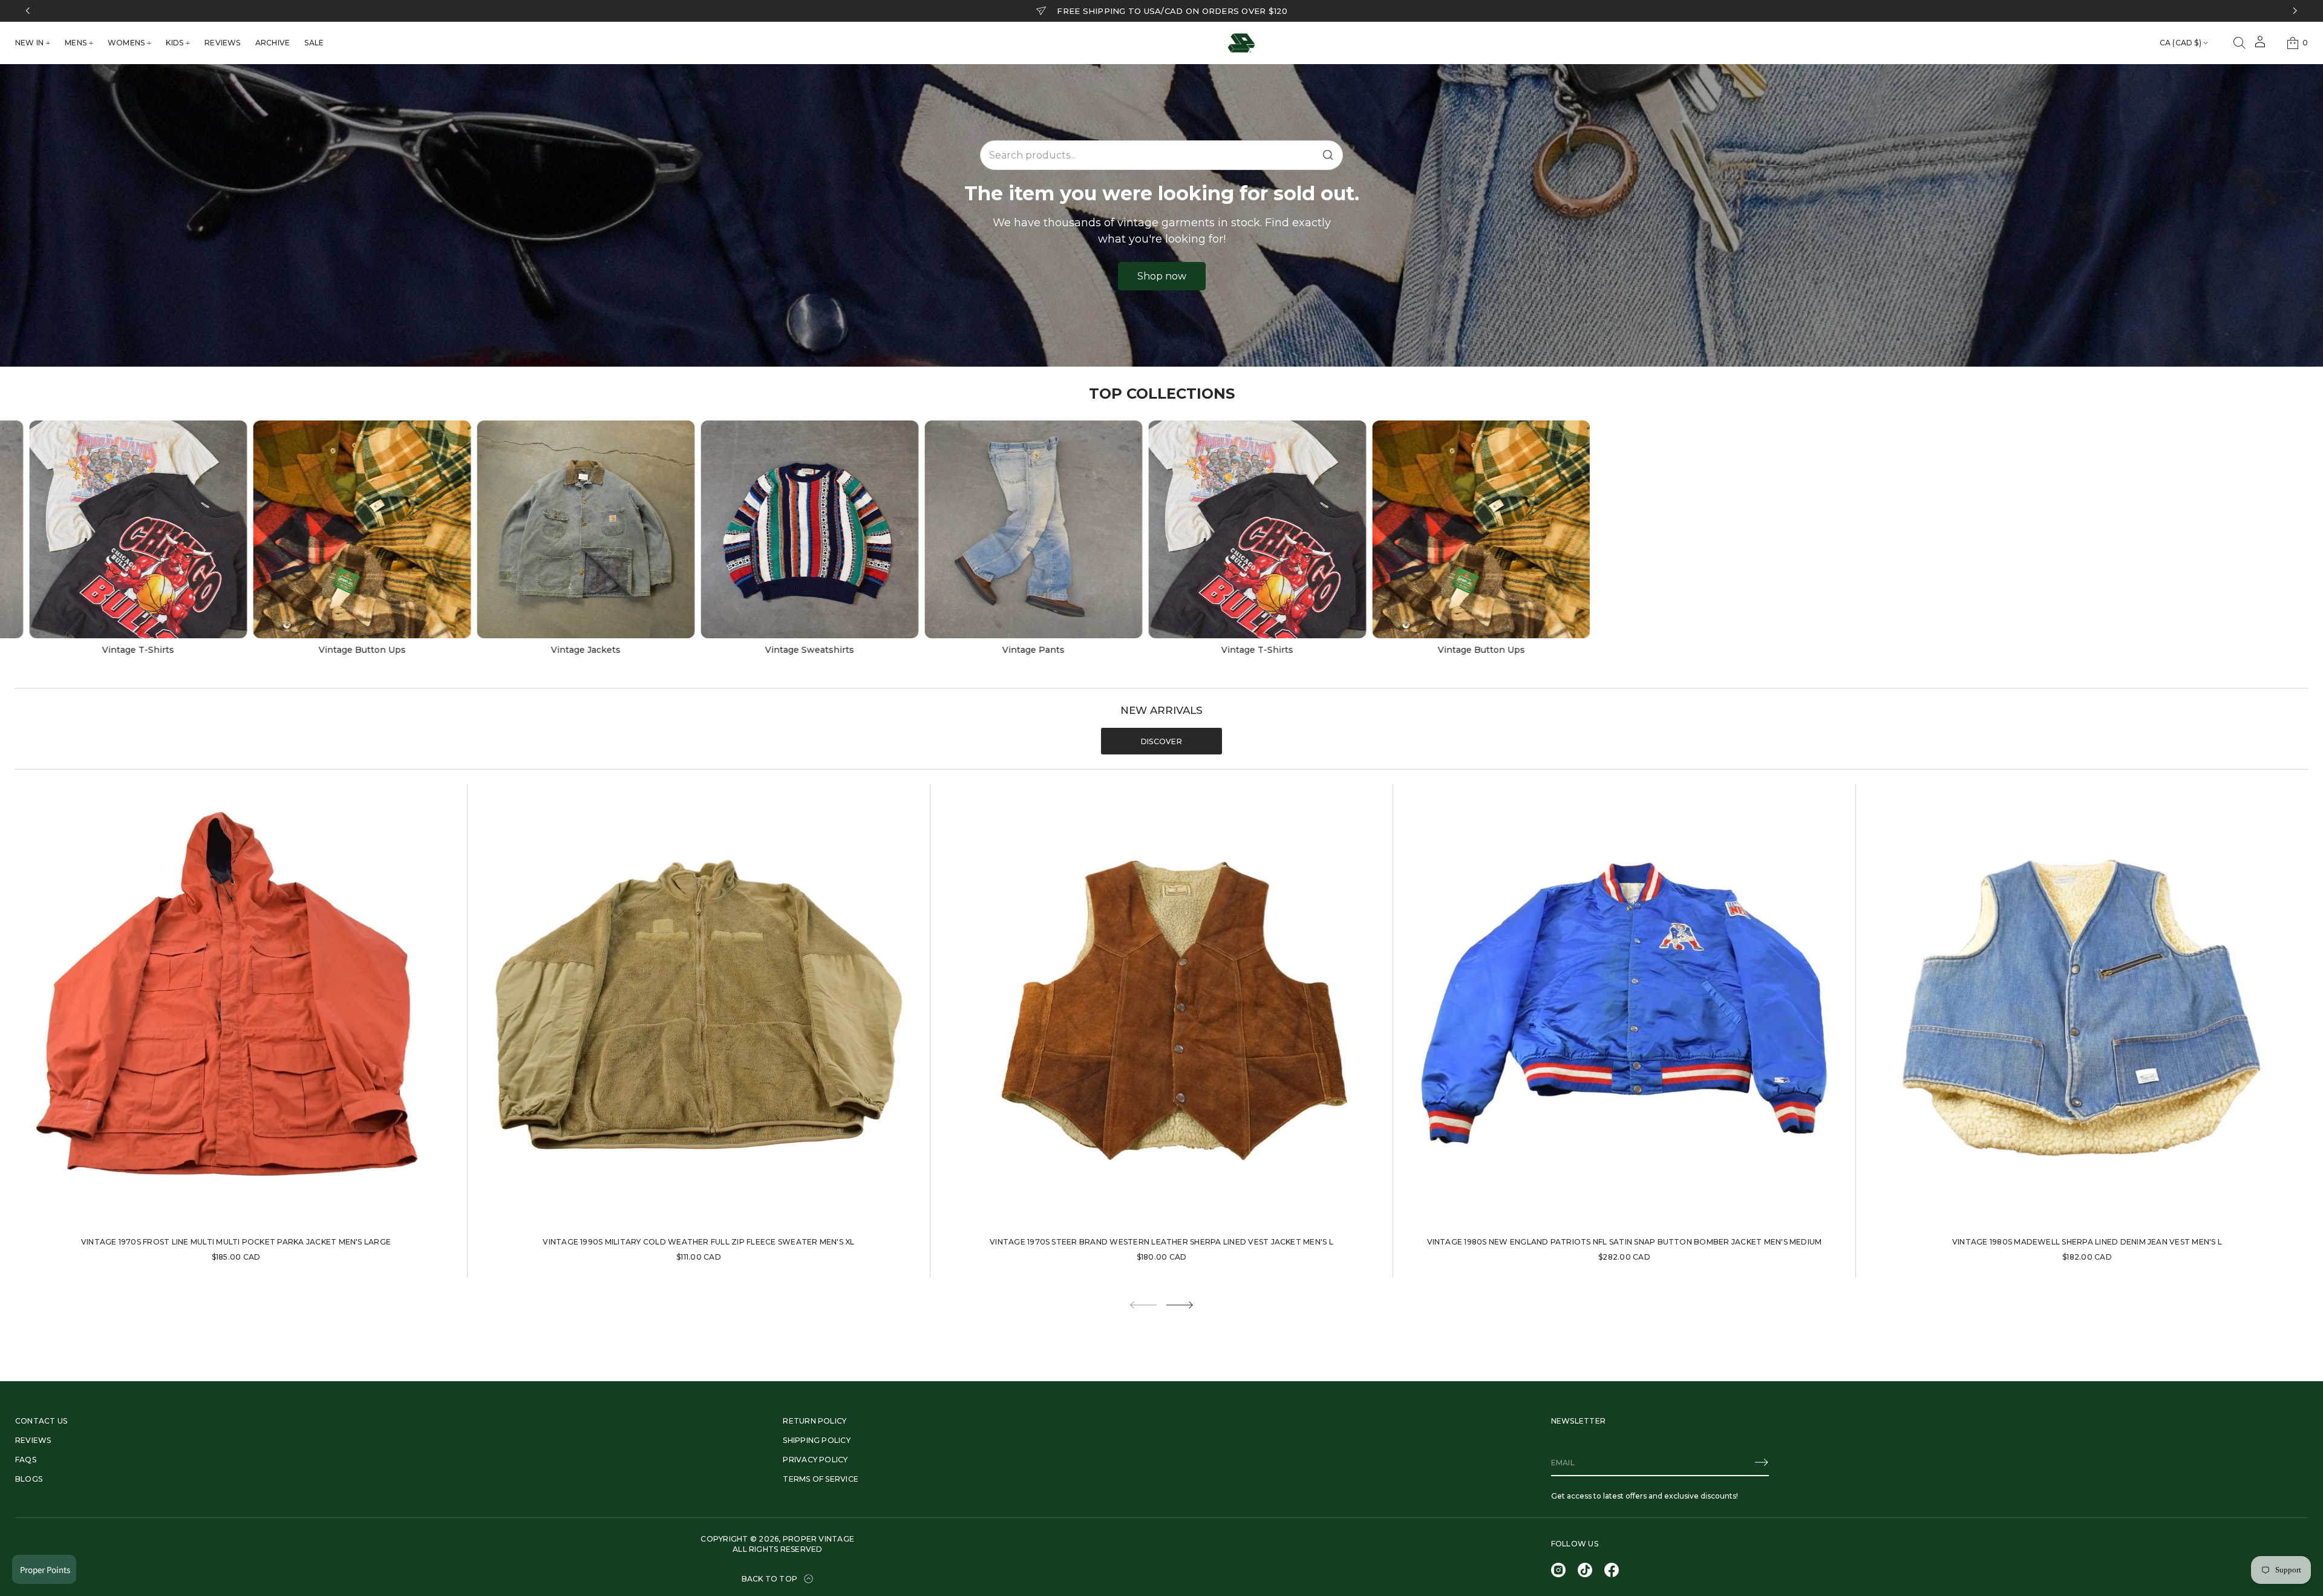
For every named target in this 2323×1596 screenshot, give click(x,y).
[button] (2240, 43)
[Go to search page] (2240, 43)
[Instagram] (1558, 1570)
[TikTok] (1585, 1570)
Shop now (1162, 276)
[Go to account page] (2260, 46)
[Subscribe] (1762, 1462)
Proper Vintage (818, 1539)
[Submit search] (1328, 155)
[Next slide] (1180, 1305)
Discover (1161, 741)
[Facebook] (1612, 1570)
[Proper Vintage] (1241, 43)
